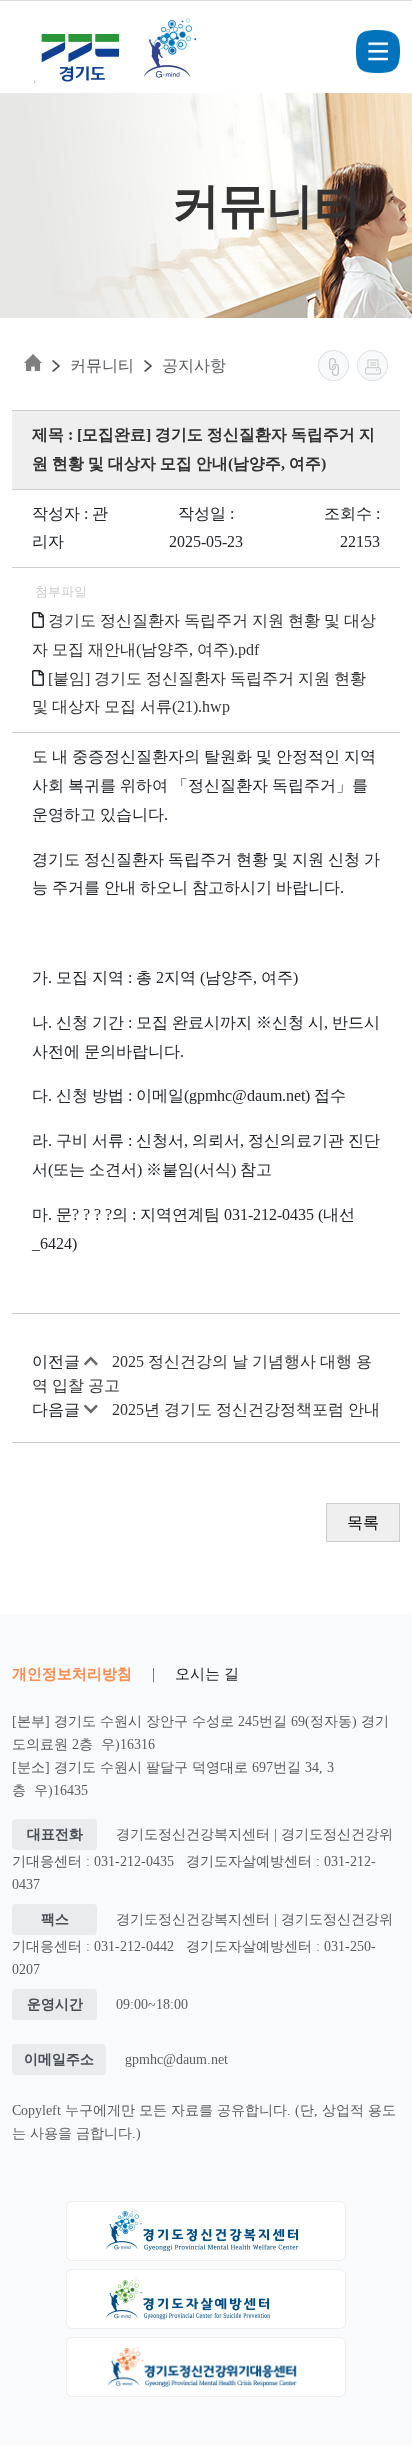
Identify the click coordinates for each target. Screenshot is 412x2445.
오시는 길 (207, 1673)
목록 (363, 1522)
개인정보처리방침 (72, 1673)
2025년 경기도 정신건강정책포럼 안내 (246, 1409)
